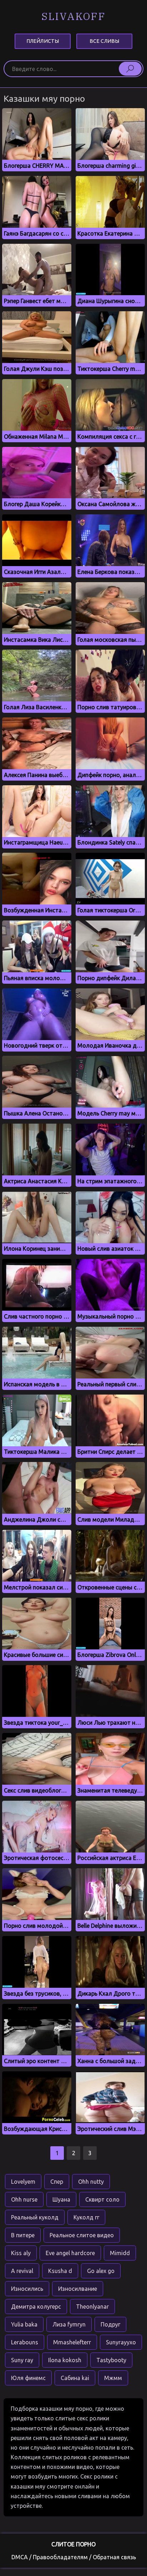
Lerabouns (25, 2342)
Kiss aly (21, 2253)
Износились (27, 2289)
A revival (22, 2271)
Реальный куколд (35, 2217)
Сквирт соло (102, 2199)
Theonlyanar (92, 2307)
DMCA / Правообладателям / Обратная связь (74, 2557)
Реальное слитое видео (82, 2235)
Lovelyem (23, 2182)
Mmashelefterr (72, 2342)
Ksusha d (60, 2271)
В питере (23, 2235)
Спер (57, 2182)
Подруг (110, 2324)
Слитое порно (73, 2544)
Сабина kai (75, 2378)
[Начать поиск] (130, 69)
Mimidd (120, 2253)
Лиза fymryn (69, 2324)
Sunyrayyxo (121, 2342)
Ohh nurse (24, 2199)
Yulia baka (24, 2324)
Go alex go (101, 2271)
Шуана (61, 2199)
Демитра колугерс (36, 2307)
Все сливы (104, 41)
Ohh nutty (91, 2182)
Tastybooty (111, 2360)
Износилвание (78, 2289)
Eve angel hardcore (70, 2253)
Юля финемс (28, 2378)
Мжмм (113, 2378)
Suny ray (22, 2360)
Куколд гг (86, 2217)
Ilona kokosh (65, 2360)
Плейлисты (43, 41)
